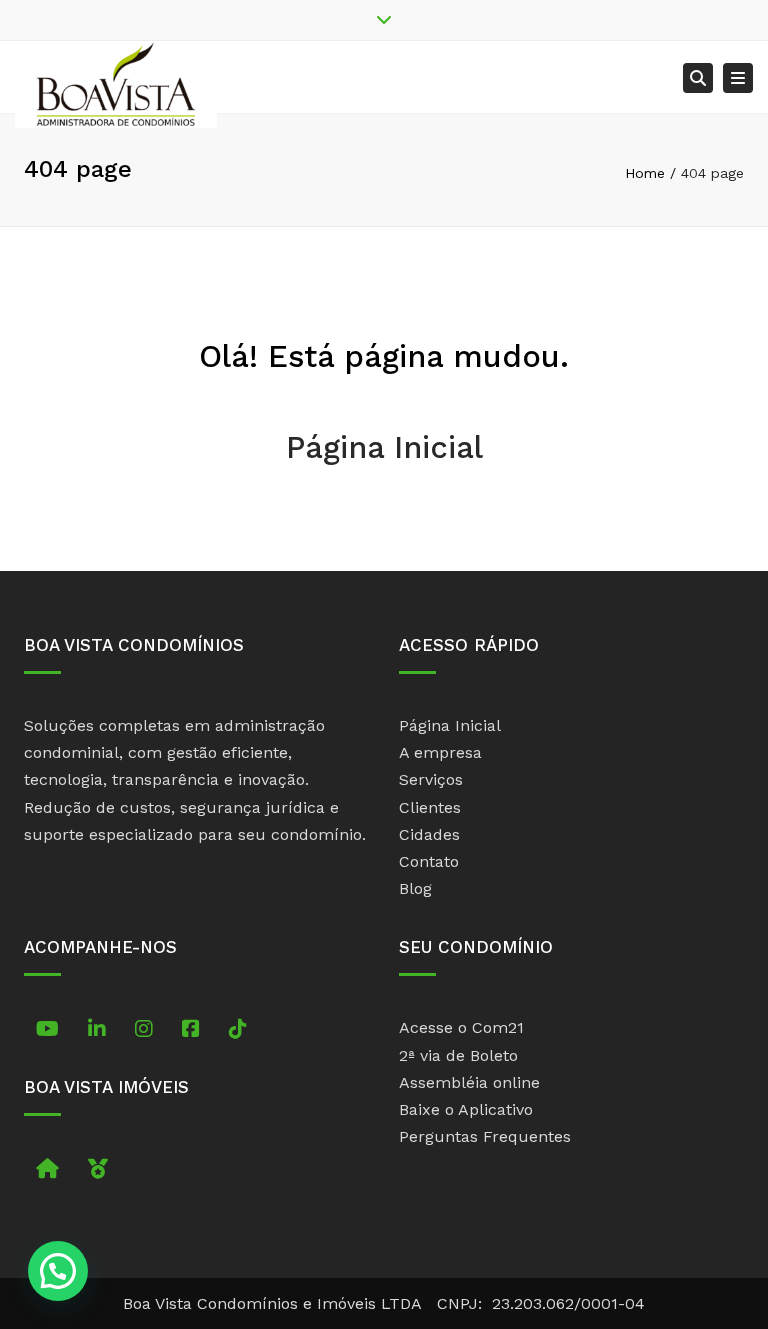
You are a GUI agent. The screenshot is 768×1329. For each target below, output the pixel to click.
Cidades (429, 834)
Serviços (431, 779)
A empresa (440, 752)
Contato (429, 861)
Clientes (430, 807)
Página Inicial (384, 447)
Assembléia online (469, 1082)
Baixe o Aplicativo (466, 1109)
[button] (58, 1271)
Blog (415, 888)
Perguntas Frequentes (485, 1136)
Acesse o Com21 (461, 1027)
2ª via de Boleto (458, 1055)
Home (645, 173)
